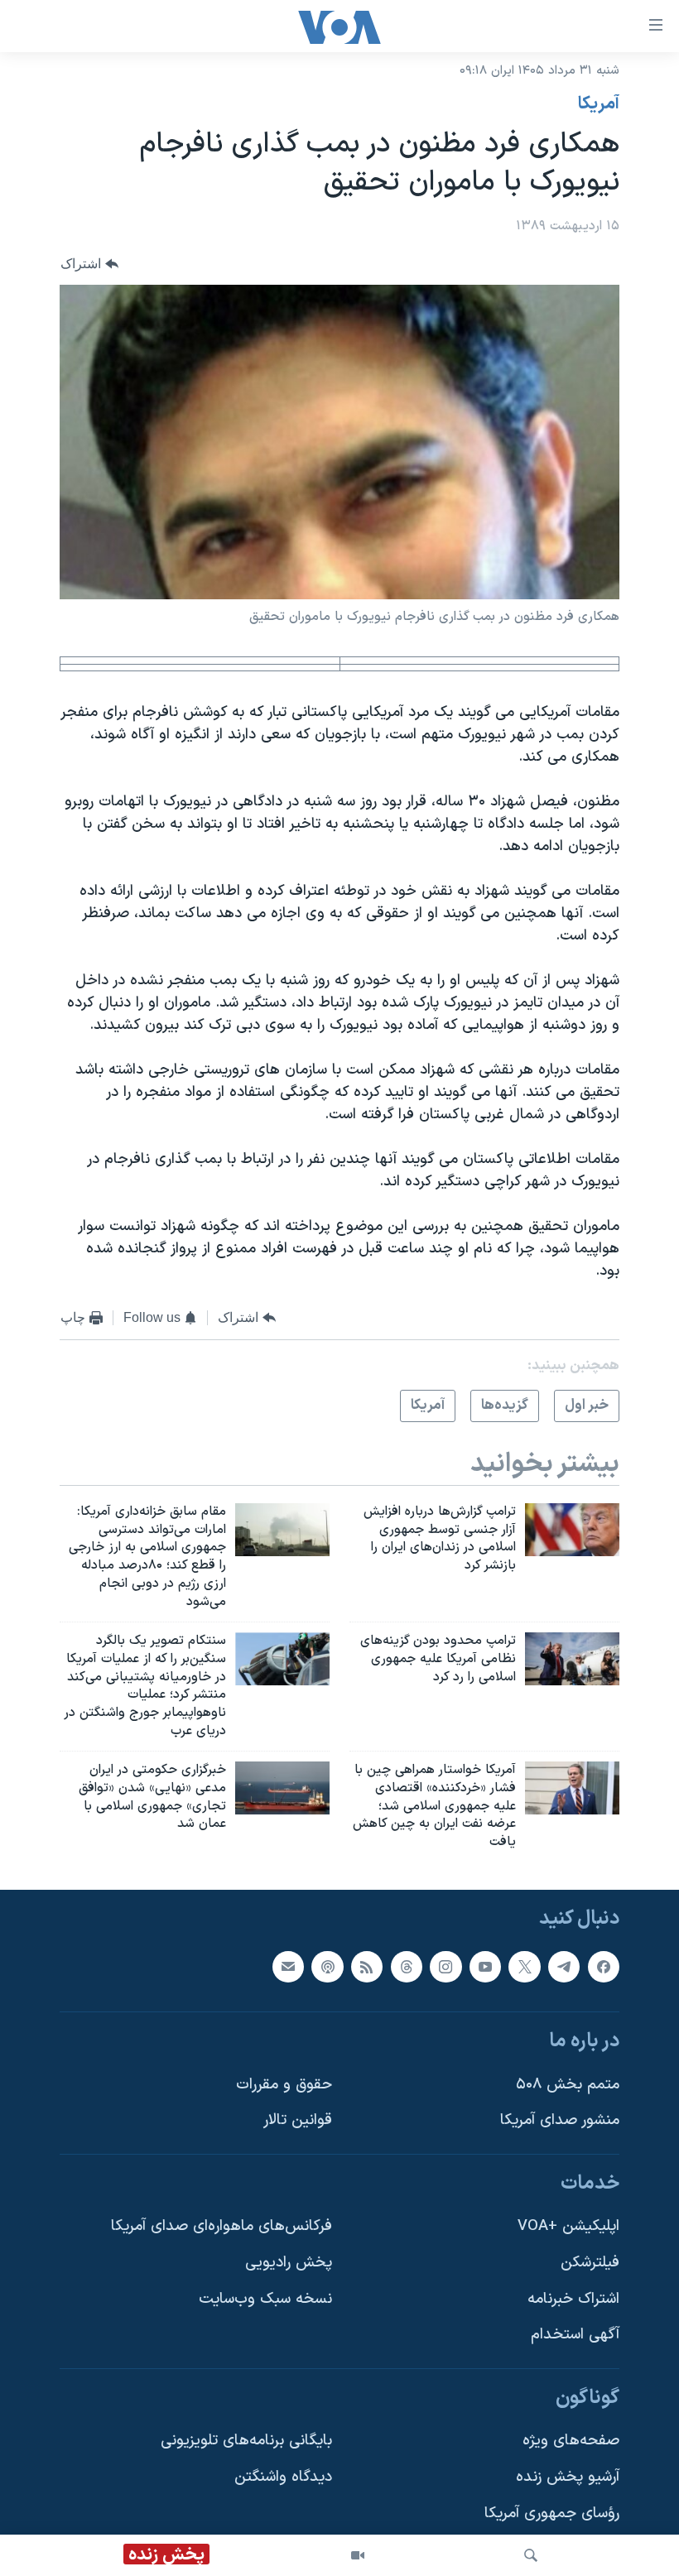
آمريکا (599, 104)
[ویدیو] (358, 2555)
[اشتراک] (288, 1967)
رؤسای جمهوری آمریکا (552, 2514)
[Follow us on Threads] (407, 1967)
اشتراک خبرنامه (573, 2299)
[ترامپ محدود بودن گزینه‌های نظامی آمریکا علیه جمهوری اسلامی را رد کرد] (572, 1659)
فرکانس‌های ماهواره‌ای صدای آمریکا (222, 2227)
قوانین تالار (298, 2120)
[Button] (89, 264)
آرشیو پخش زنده (568, 2477)
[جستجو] (531, 2555)
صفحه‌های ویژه (571, 2441)
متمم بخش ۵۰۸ (568, 2085)
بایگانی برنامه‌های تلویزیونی (246, 2441)
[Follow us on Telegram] (564, 1967)
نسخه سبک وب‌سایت (265, 2299)
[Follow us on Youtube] (485, 1967)
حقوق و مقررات (284, 2085)
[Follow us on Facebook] (604, 1967)
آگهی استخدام (575, 2335)
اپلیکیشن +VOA (568, 2227)
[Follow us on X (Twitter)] (524, 1967)
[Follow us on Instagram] (445, 1967)
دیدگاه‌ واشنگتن (283, 2477)
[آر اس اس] (367, 1967)
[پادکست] (327, 1967)
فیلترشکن (590, 2263)
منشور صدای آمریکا (560, 2120)
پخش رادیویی (289, 2263)
